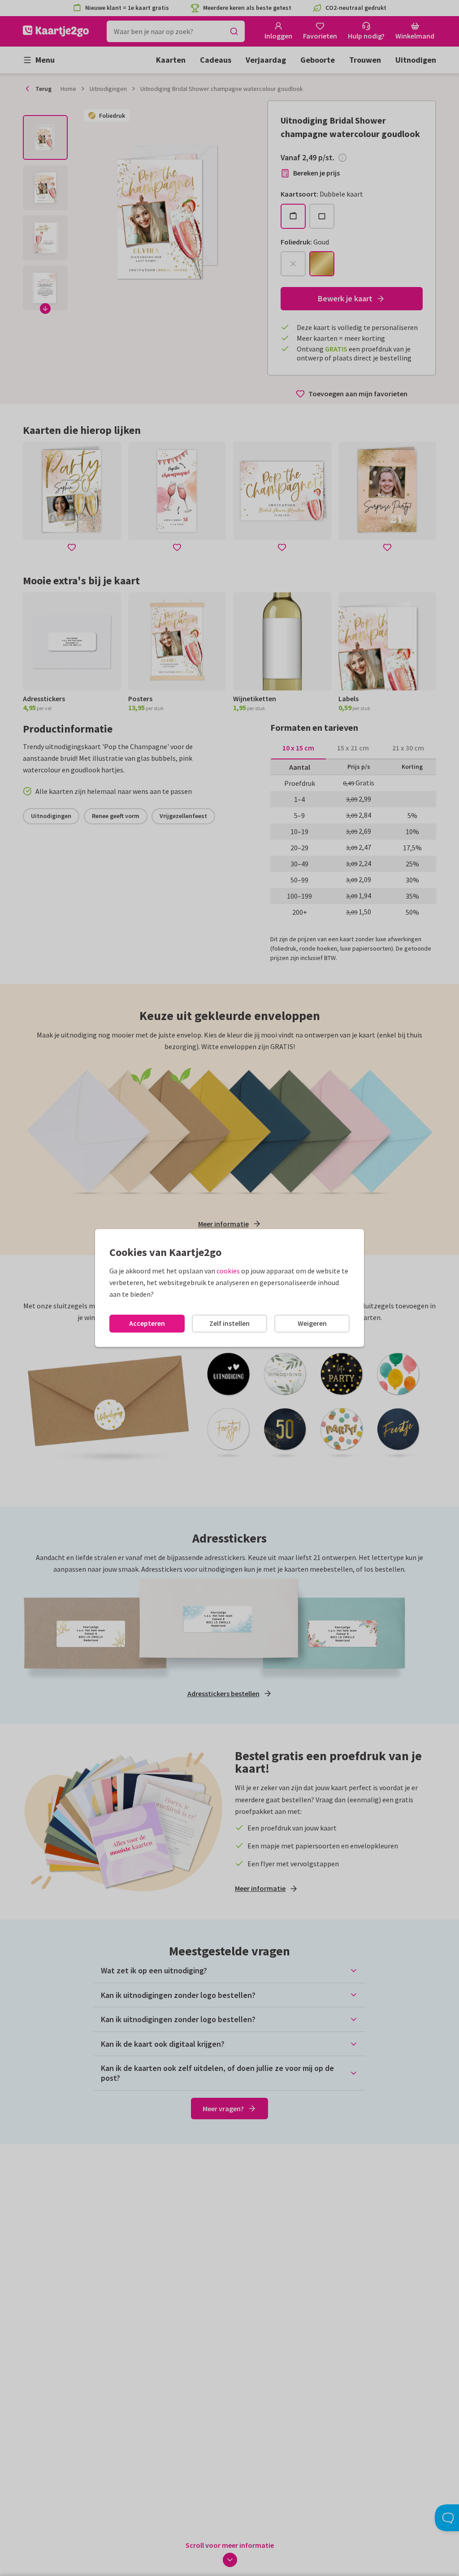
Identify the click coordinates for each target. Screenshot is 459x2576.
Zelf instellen (229, 1323)
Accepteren (147, 1323)
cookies (228, 1271)
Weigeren (312, 1323)
